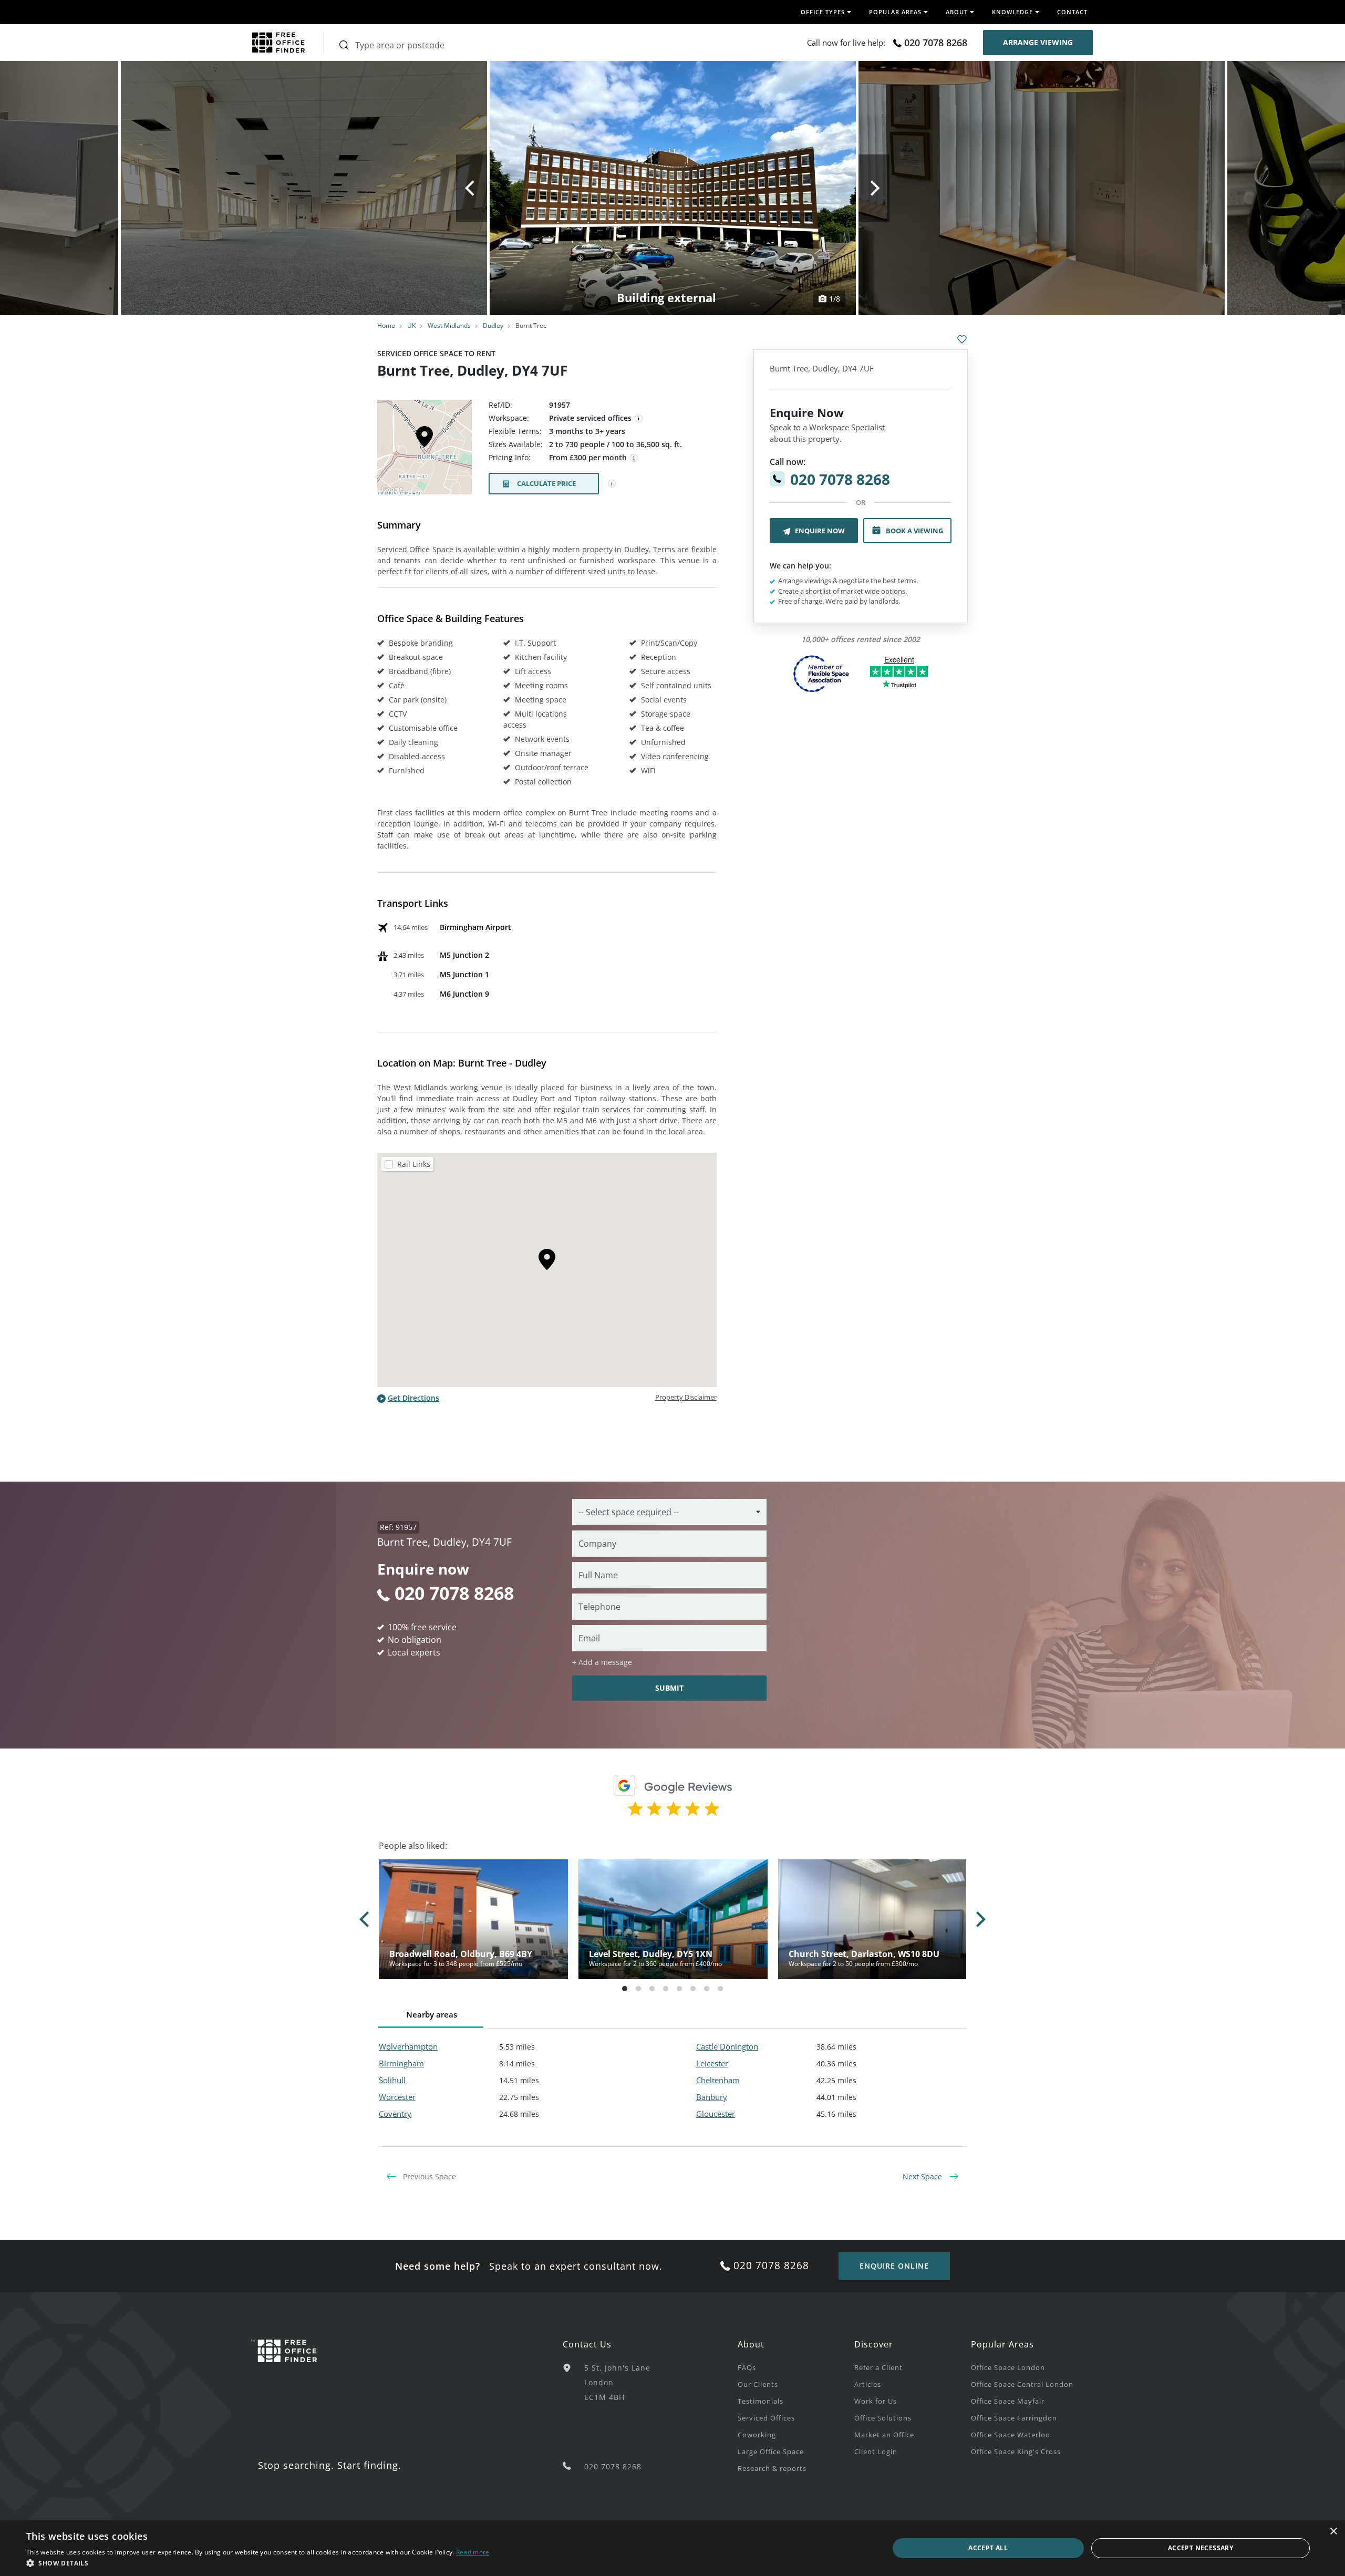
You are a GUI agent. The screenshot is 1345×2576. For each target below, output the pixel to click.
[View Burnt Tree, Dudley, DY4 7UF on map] (425, 450)
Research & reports (772, 2468)
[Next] (874, 188)
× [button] (1333, 2532)
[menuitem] (796, 2367)
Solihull (392, 2080)
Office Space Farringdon (1014, 2418)
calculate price (546, 483)
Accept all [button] (988, 2548)
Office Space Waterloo (1011, 2435)
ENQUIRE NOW (820, 531)
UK (411, 325)
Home (386, 325)
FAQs (747, 2367)
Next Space (923, 2176)
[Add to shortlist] (962, 339)
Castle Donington (727, 2046)
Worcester (397, 2097)
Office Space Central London (1022, 2384)
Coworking (757, 2435)
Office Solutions (883, 2418)
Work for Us (876, 2401)
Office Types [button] (823, 12)
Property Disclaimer (686, 1397)
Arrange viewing (1038, 42)
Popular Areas (1002, 2344)
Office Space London (1008, 2367)
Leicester (712, 2063)
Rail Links (414, 1164)
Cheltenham (718, 2080)
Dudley (493, 325)
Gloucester (716, 2114)
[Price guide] (634, 458)
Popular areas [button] (895, 12)
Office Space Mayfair (1008, 2401)
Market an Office (884, 2435)
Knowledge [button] (1012, 12)
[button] (258, 2563)
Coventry (395, 2114)
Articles (868, 2384)
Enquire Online (894, 2266)
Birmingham (401, 2063)
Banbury (712, 2097)
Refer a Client (878, 2367)
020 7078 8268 (936, 43)
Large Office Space (771, 2451)
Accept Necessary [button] (1201, 2548)
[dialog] (672, 2548)
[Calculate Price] (612, 484)
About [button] (957, 12)
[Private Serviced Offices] (639, 419)
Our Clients (758, 2384)
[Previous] (472, 188)
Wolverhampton (408, 2046)
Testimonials (761, 2401)
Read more (473, 2552)
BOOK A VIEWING (914, 531)
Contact (1072, 12)
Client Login (876, 2451)
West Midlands (449, 325)
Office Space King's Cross (1016, 2451)
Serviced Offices (766, 2418)
